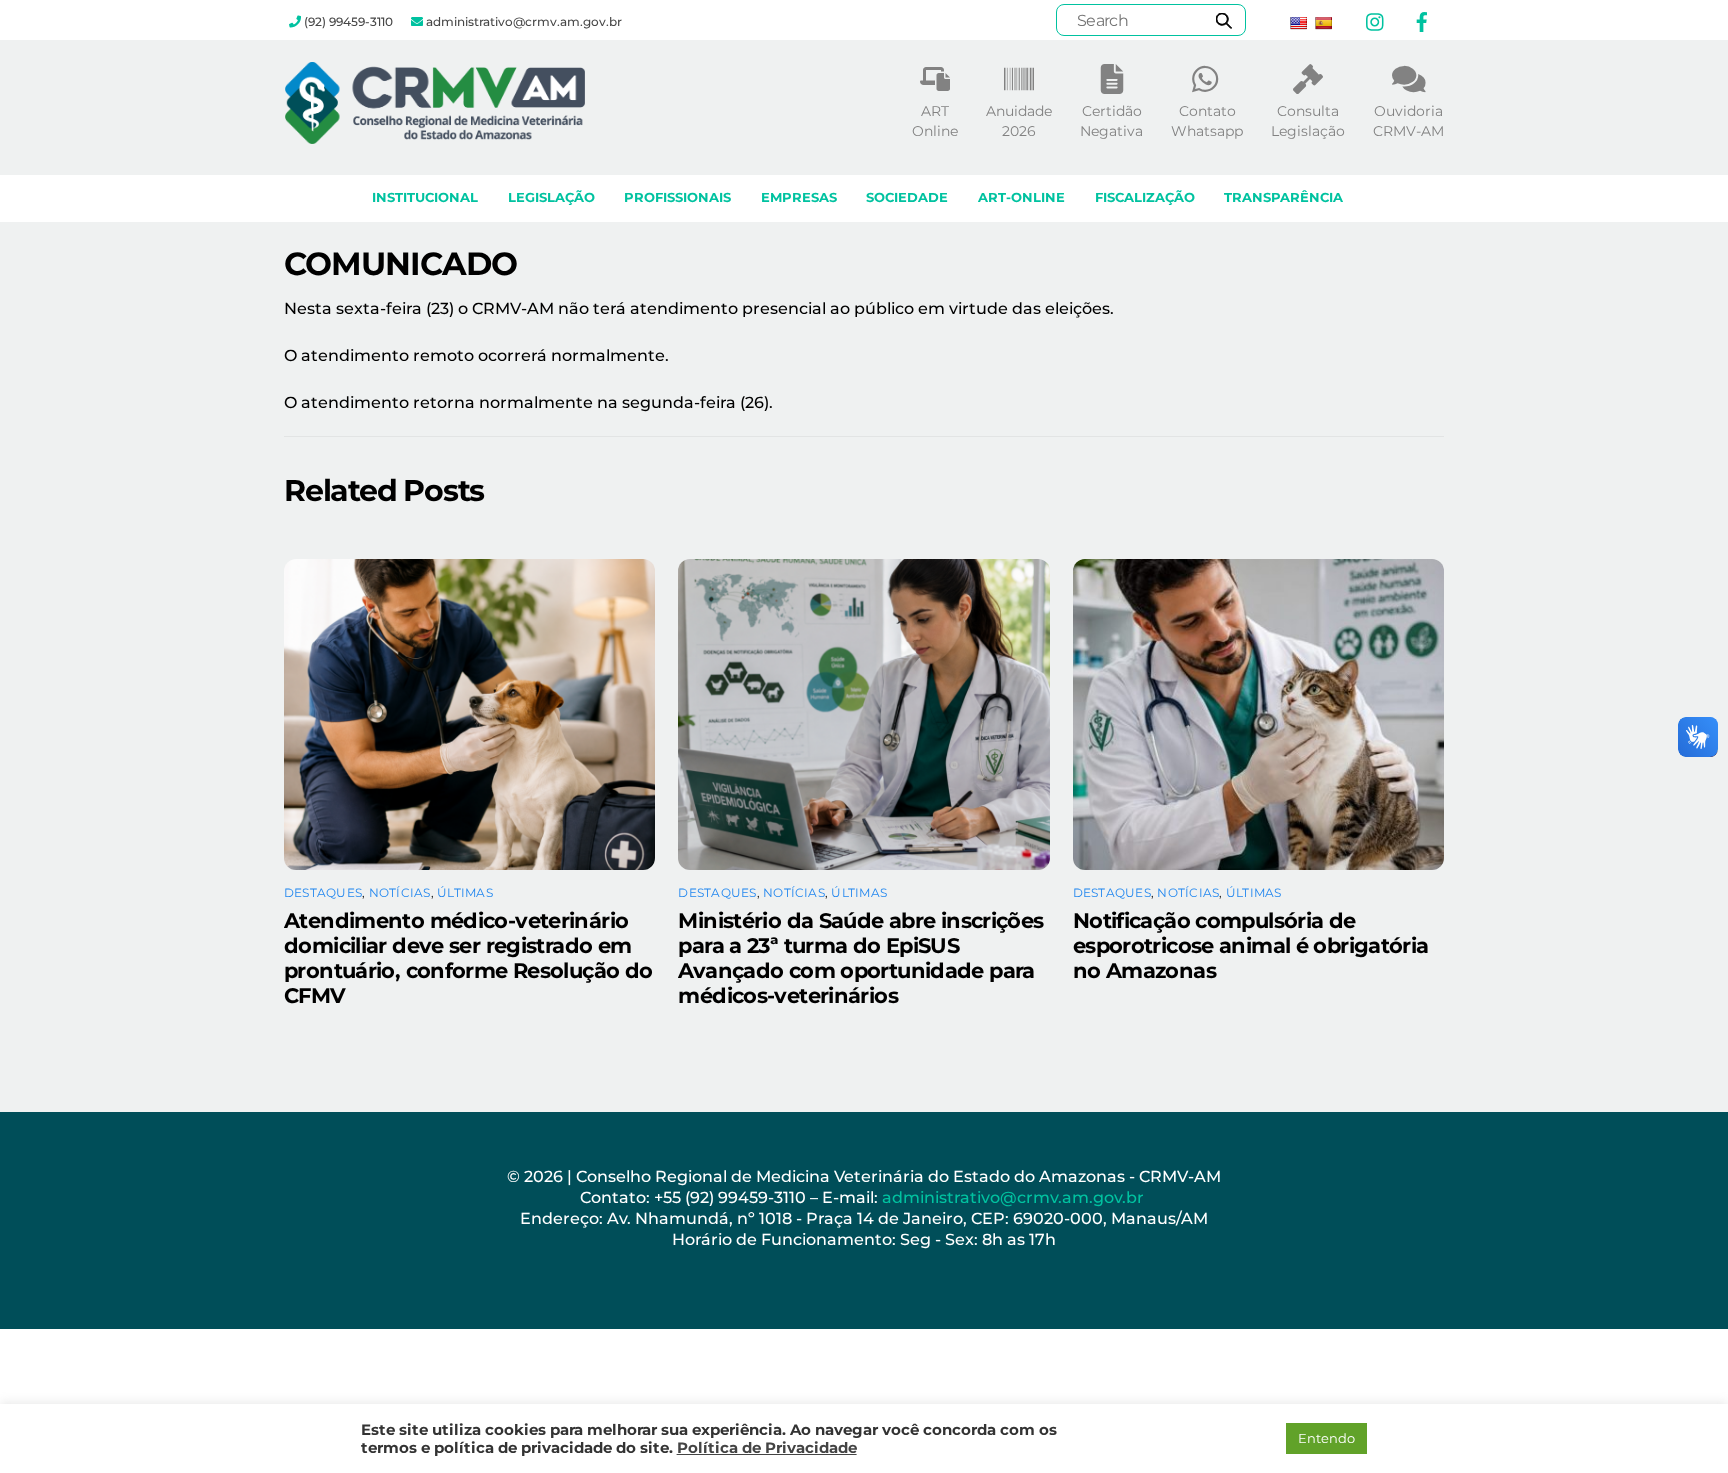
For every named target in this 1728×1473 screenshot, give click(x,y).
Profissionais (677, 197)
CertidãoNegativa (1111, 121)
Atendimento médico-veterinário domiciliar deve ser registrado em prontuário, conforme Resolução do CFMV (468, 958)
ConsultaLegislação (1308, 121)
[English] (1298, 23)
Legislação (551, 197)
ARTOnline (935, 121)
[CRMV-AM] (435, 134)
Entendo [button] (1326, 1438)
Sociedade (907, 197)
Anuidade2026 (1019, 121)
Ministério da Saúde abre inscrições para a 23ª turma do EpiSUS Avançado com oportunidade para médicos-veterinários (860, 958)
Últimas (465, 892)
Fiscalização (1145, 197)
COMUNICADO (400, 263)
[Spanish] (1323, 23)
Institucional (425, 197)
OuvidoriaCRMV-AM (1408, 121)
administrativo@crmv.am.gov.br (1015, 1197)
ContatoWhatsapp (1207, 121)
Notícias (400, 892)
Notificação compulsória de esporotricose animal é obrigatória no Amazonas (1251, 945)
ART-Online (1021, 197)
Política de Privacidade (767, 1448)
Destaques (323, 892)
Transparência (1283, 197)
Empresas (799, 197)
